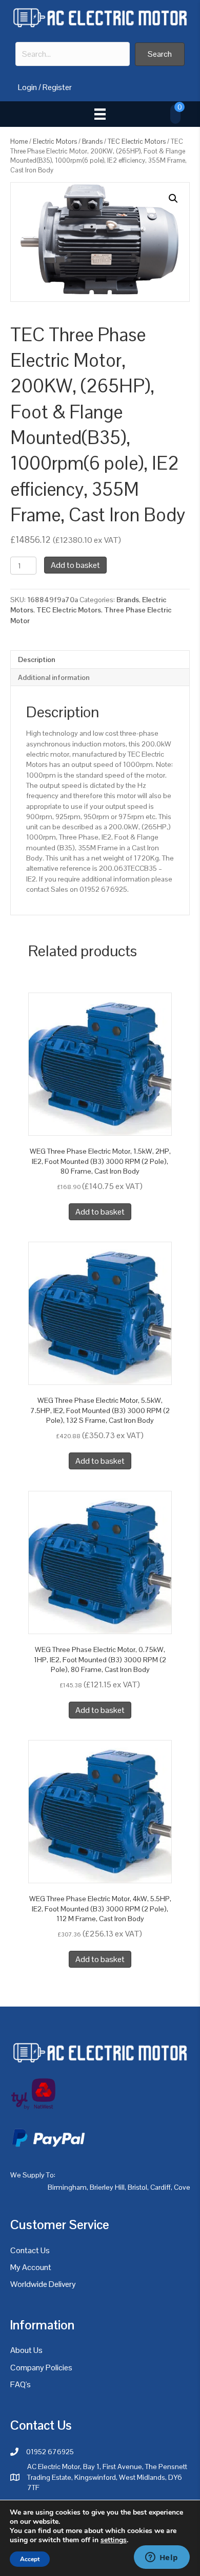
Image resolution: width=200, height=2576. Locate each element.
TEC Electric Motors (137, 141)
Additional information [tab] (54, 677)
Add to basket (75, 565)
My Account (31, 2267)
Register (57, 87)
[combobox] (73, 54)
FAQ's (21, 2384)
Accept (30, 2559)
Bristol (137, 2187)
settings (114, 2540)
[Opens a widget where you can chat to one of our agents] (162, 2558)
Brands (92, 141)
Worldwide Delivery (43, 2284)
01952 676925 (50, 2452)
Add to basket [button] (100, 1212)
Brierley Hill (107, 2187)
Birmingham (67, 2187)
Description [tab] (37, 659)
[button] (160, 54)
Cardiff (161, 2187)
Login (27, 87)
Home (19, 141)
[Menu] (100, 114)
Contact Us (30, 2250)
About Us (26, 2350)
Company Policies (41, 2368)
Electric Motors (55, 141)
